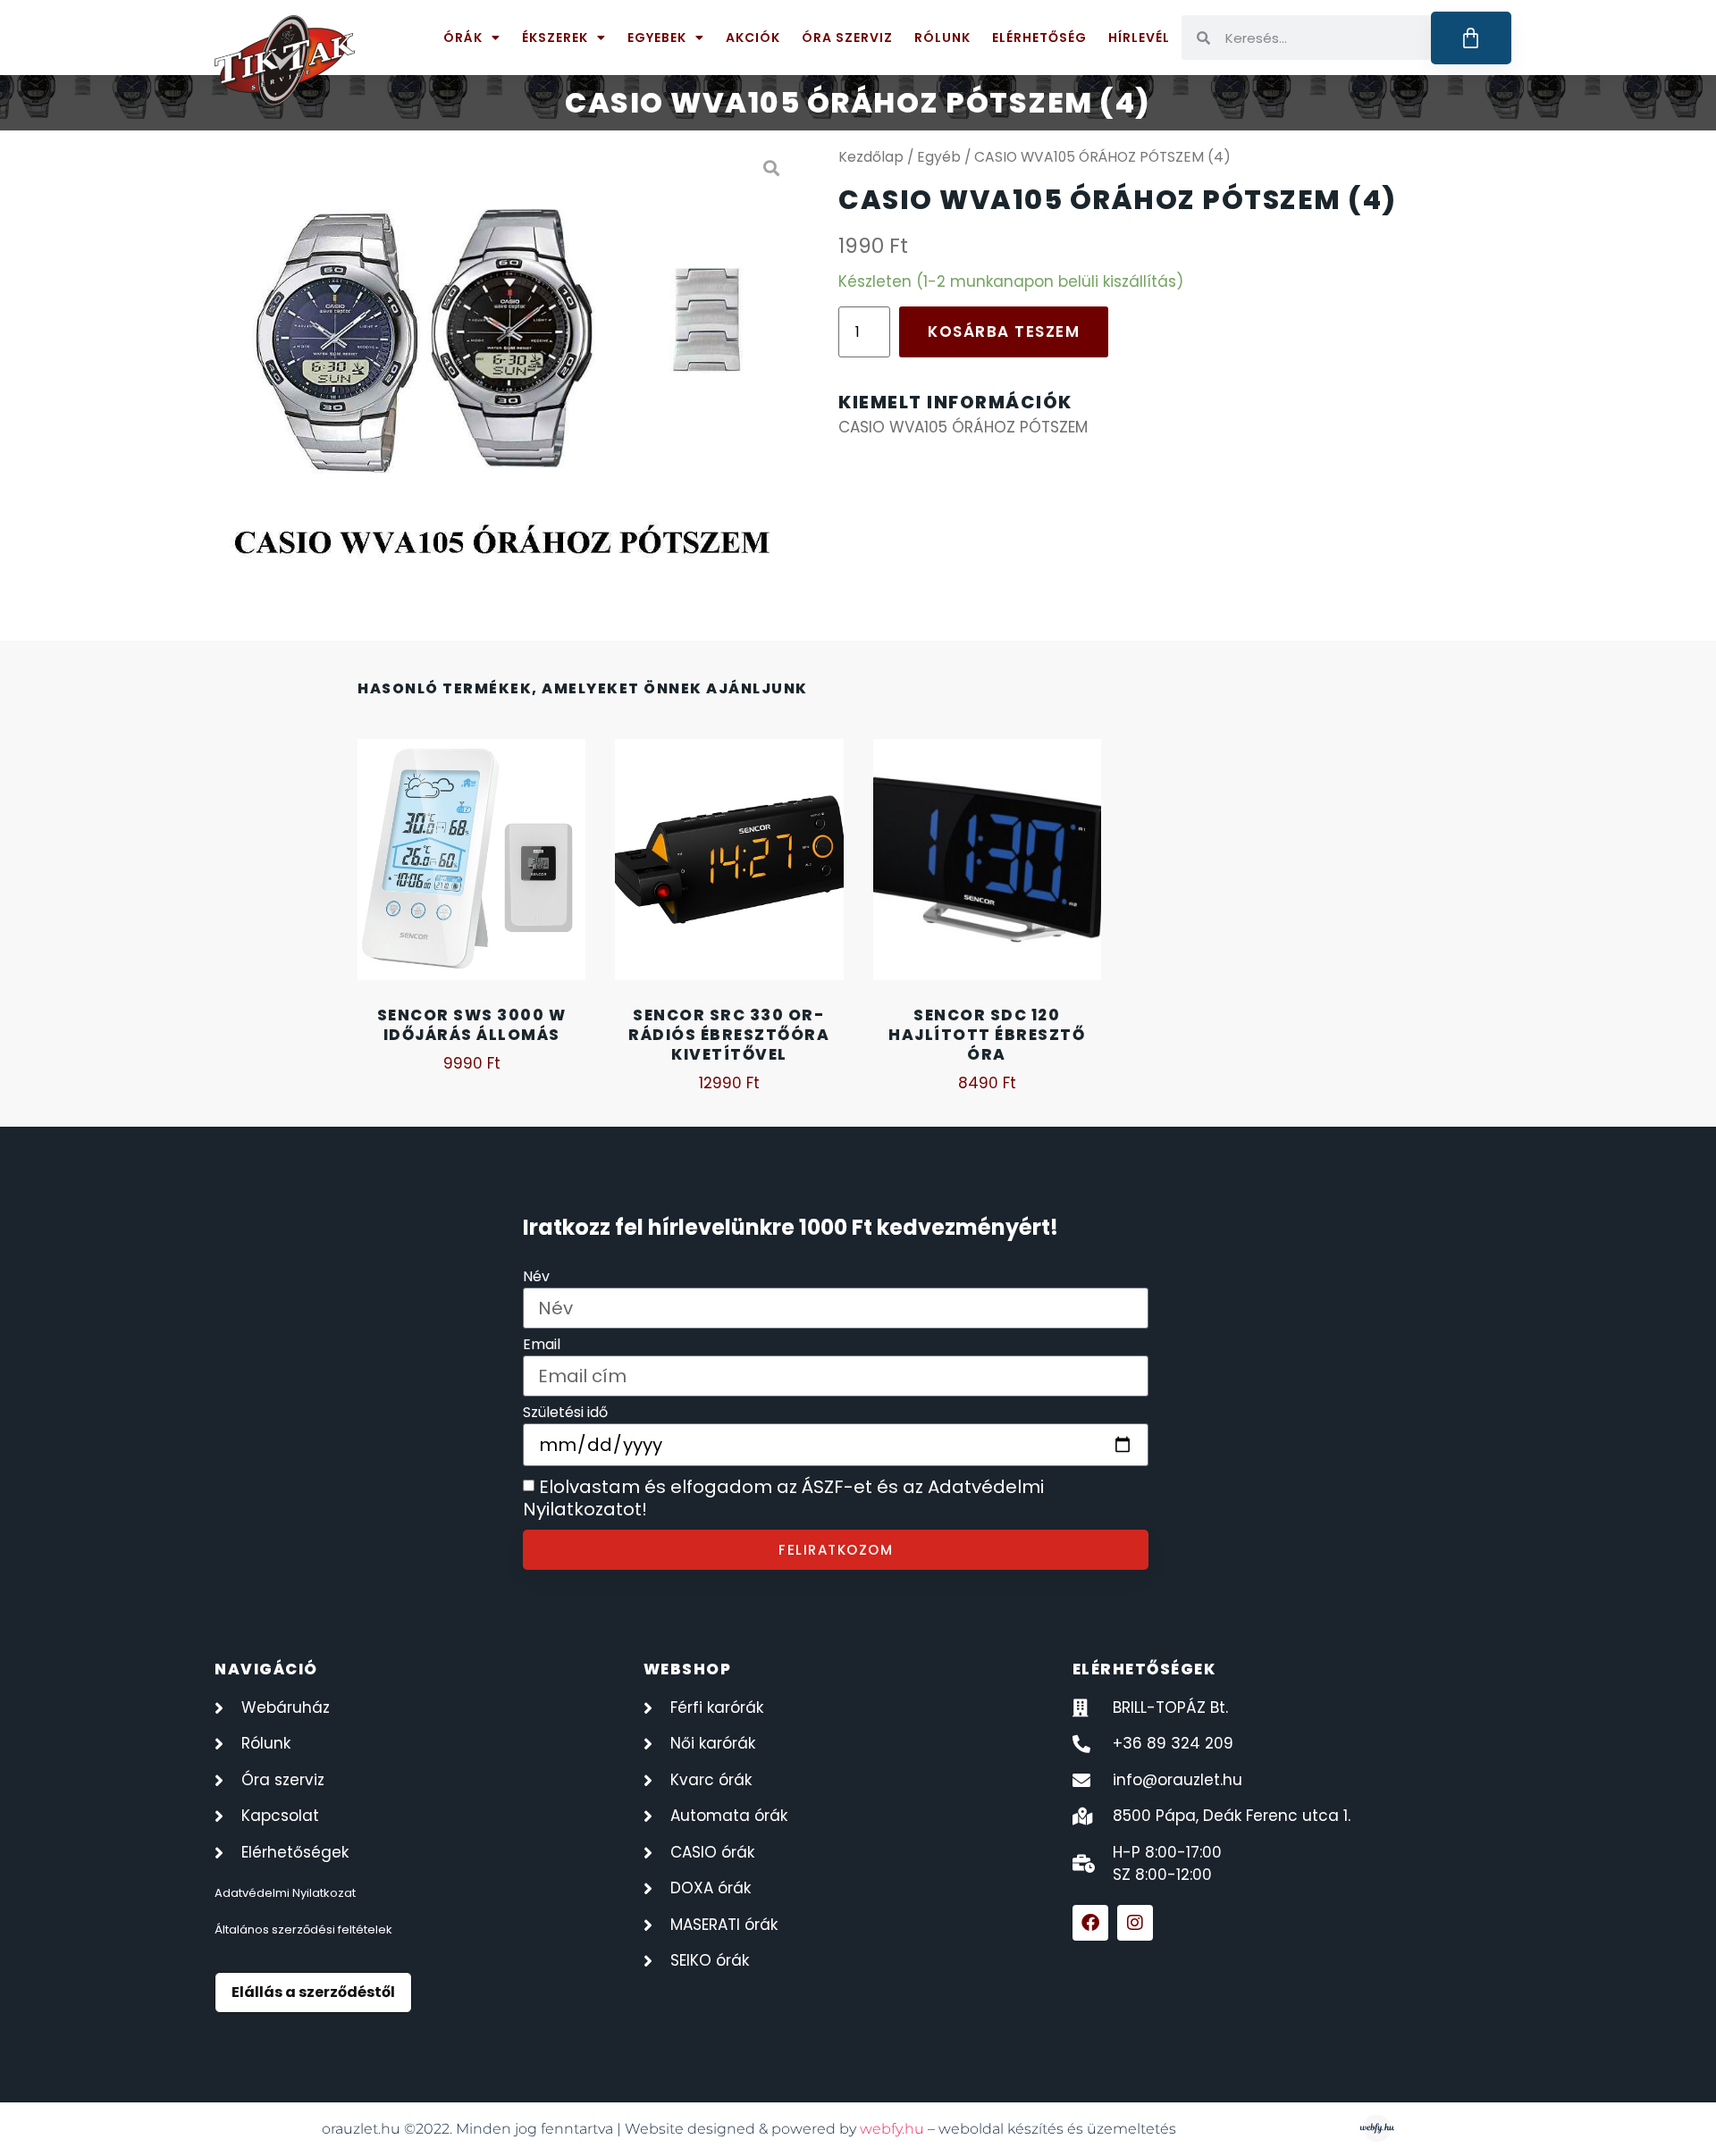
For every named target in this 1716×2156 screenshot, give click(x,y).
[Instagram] (1135, 1923)
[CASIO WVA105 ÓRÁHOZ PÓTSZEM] (504, 369)
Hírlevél (1139, 38)
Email (542, 1346)
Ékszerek (555, 38)
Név (536, 1278)
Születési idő (565, 1414)
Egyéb (939, 157)
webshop (688, 1669)
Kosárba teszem (1004, 331)
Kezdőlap (871, 157)
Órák (463, 38)
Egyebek (657, 38)
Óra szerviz (847, 38)
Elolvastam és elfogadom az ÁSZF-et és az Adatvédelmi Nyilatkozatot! (783, 1498)
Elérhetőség (1039, 38)
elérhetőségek (1144, 1669)
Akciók (753, 38)
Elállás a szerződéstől (313, 1992)
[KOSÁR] (1472, 38)
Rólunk (942, 38)
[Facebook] (1090, 1923)
